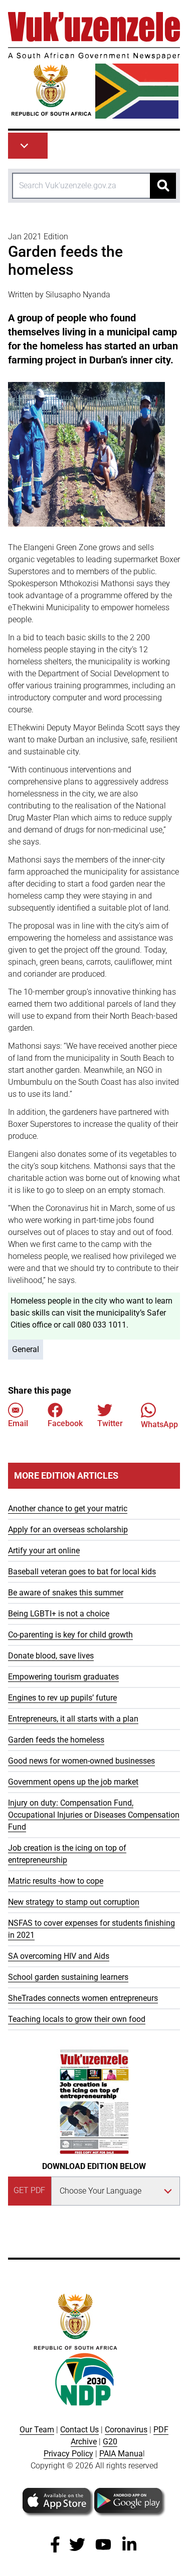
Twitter (110, 1423)
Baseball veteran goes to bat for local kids (82, 1572)
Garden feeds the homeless (56, 1740)
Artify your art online (44, 1551)
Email (18, 1423)
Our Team (37, 2430)
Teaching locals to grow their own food (77, 2019)
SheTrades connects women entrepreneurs (83, 1998)
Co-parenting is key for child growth (70, 1635)
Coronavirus (126, 2430)
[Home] (94, 65)
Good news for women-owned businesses (81, 1761)
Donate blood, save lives (51, 1656)
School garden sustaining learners (68, 1977)
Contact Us (79, 2430)
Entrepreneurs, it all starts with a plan (73, 1719)
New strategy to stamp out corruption (74, 1902)
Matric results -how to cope (56, 1881)
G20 (110, 2442)
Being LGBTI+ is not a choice (59, 1614)
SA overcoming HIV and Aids (59, 1956)
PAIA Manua (121, 2454)
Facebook (65, 1423)
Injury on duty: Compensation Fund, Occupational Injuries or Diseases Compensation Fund (94, 1815)
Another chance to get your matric (68, 1509)
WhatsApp (159, 1424)
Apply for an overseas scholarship (68, 1530)
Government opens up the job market (73, 1782)
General (26, 1349)
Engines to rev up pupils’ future (62, 1698)
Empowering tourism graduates (63, 1677)
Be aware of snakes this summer (66, 1593)
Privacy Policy (68, 2454)
